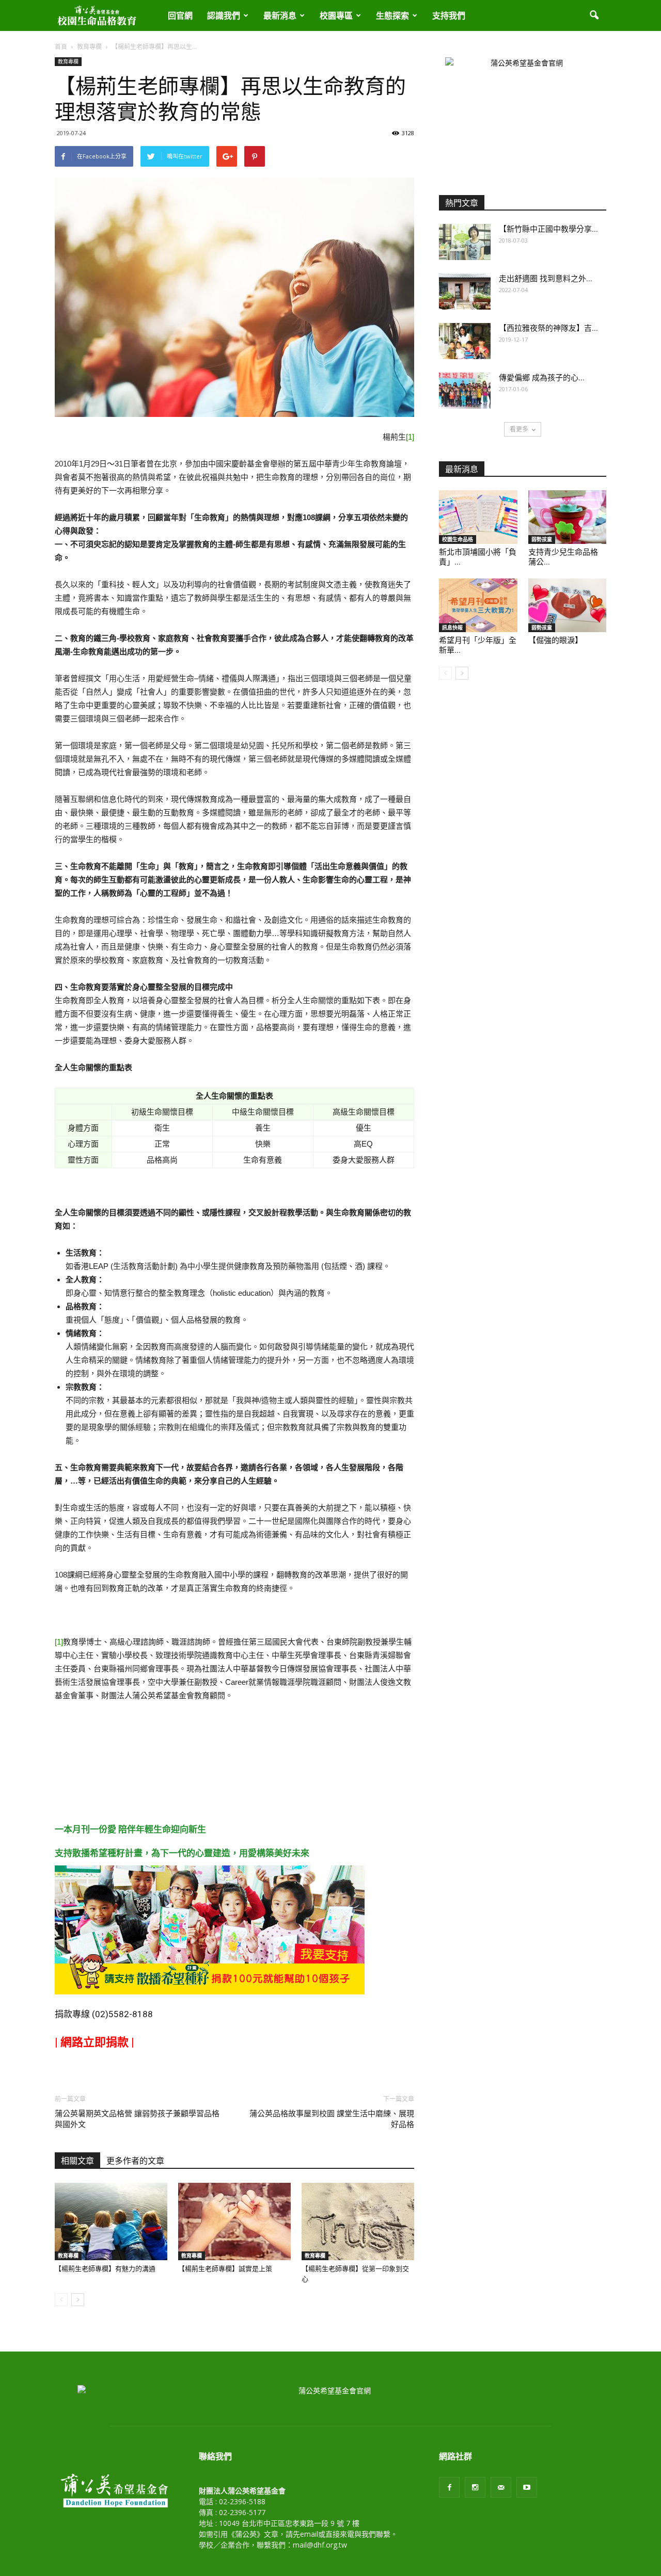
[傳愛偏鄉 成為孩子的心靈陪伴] (465, 391)
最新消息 (280, 15)
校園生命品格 (458, 539)
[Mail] (501, 2487)
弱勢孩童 (542, 539)
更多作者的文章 (135, 2161)
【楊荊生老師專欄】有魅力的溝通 (105, 2269)
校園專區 (336, 15)
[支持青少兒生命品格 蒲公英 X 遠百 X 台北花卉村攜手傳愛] (568, 517)
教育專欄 (68, 61)
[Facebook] (449, 2487)
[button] (594, 15)
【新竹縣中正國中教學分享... (548, 229)
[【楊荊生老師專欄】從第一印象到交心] (358, 2221)
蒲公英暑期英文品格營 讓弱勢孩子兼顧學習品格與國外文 (137, 2119)
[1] (410, 437)
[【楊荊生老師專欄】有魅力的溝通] (111, 2221)
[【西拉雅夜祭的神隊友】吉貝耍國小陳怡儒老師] (465, 341)
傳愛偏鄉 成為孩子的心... (542, 378)
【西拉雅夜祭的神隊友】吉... (548, 328)
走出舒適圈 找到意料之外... (546, 279)
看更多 (519, 429)
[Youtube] (527, 2487)
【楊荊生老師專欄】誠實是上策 (225, 2269)
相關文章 (77, 2161)
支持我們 (449, 15)
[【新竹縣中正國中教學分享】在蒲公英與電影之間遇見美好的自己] (465, 242)
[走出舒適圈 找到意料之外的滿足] (465, 292)
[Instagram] (475, 2487)
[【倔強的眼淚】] (568, 605)
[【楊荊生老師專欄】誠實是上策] (234, 2221)
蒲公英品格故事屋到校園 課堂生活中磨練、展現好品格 (332, 2119)
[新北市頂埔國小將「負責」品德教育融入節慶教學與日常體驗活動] (478, 517)
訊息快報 (452, 627)
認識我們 (224, 15)
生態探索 (392, 15)
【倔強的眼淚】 (555, 640)
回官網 (180, 15)
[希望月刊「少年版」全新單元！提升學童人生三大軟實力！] (478, 605)
